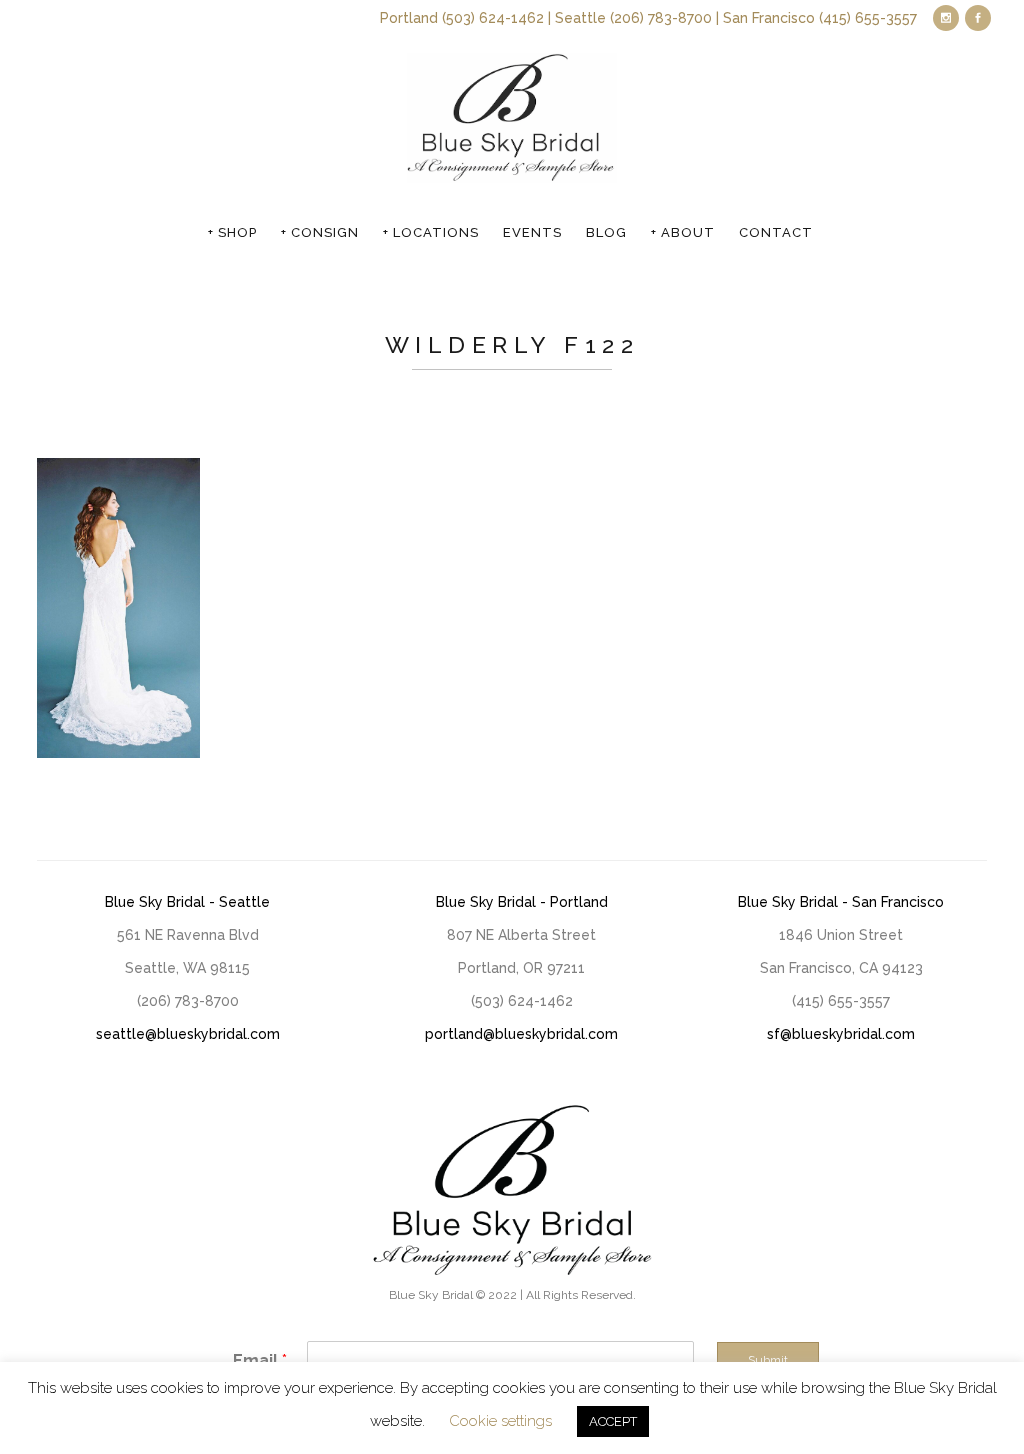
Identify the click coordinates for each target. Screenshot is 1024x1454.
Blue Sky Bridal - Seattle (187, 902)
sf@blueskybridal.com (841, 1034)
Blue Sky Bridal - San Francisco (841, 902)
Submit (768, 1360)
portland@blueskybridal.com (521, 1034)
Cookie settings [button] (500, 1421)
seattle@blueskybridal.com (188, 1034)
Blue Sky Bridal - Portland (522, 902)
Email (260, 1360)
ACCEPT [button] (613, 1421)
